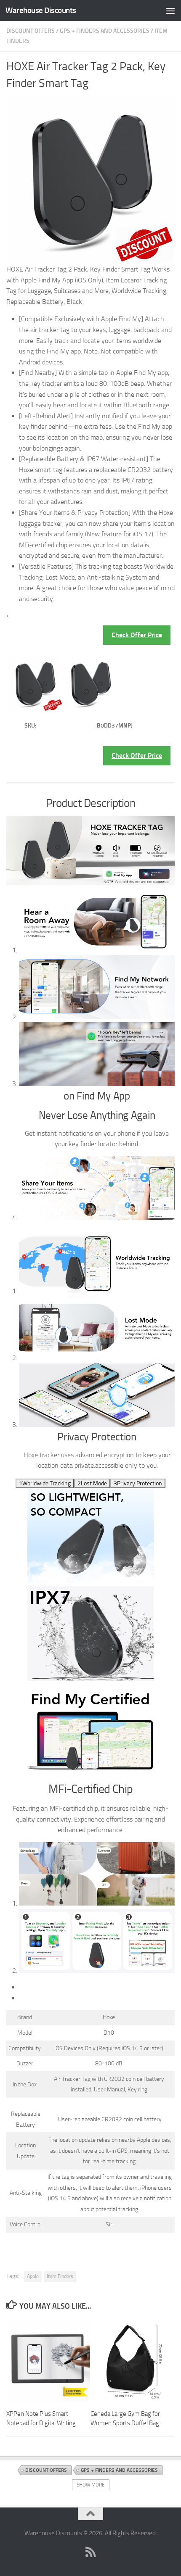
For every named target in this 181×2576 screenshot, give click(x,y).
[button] (45, 1483)
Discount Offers (31, 31)
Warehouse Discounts (41, 10)
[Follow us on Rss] (90, 2552)
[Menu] (170, 11)
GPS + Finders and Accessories (105, 31)
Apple (33, 2276)
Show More (91, 2485)
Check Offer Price (137, 635)
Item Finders (60, 2276)
